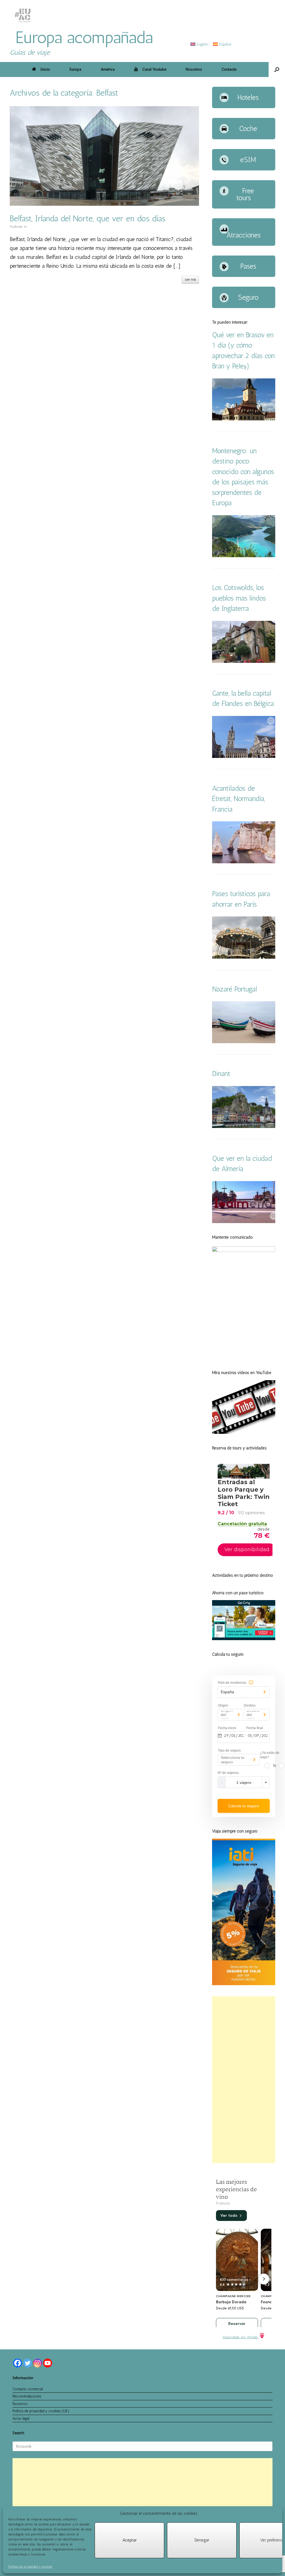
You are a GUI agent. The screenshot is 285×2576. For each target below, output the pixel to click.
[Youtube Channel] (48, 2363)
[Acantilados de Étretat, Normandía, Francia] (244, 858)
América (108, 69)
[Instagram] (38, 2363)
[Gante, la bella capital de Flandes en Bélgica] (244, 752)
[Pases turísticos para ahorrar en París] (244, 953)
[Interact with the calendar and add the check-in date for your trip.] (220, 1735)
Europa (75, 69)
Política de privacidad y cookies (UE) (41, 2411)
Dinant (221, 1073)
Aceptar (130, 2540)
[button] (277, 70)
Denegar (202, 2540)
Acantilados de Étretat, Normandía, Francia (239, 799)
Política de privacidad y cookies (30, 2567)
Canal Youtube (154, 69)
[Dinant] (244, 1122)
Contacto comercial (28, 2389)
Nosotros (194, 69)
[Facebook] (18, 2363)
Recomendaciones (27, 2396)
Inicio (45, 69)
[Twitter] (28, 2363)
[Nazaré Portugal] (244, 1038)
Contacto (229, 69)
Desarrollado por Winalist (241, 2337)
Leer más (190, 280)
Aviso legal (21, 2418)
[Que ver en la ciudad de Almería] (244, 1218)
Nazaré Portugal (234, 989)
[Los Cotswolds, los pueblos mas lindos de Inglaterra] (244, 657)
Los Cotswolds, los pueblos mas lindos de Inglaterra (239, 598)
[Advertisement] (244, 2080)
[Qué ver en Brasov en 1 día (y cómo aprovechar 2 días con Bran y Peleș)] (244, 415)
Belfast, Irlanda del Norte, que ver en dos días (88, 219)
